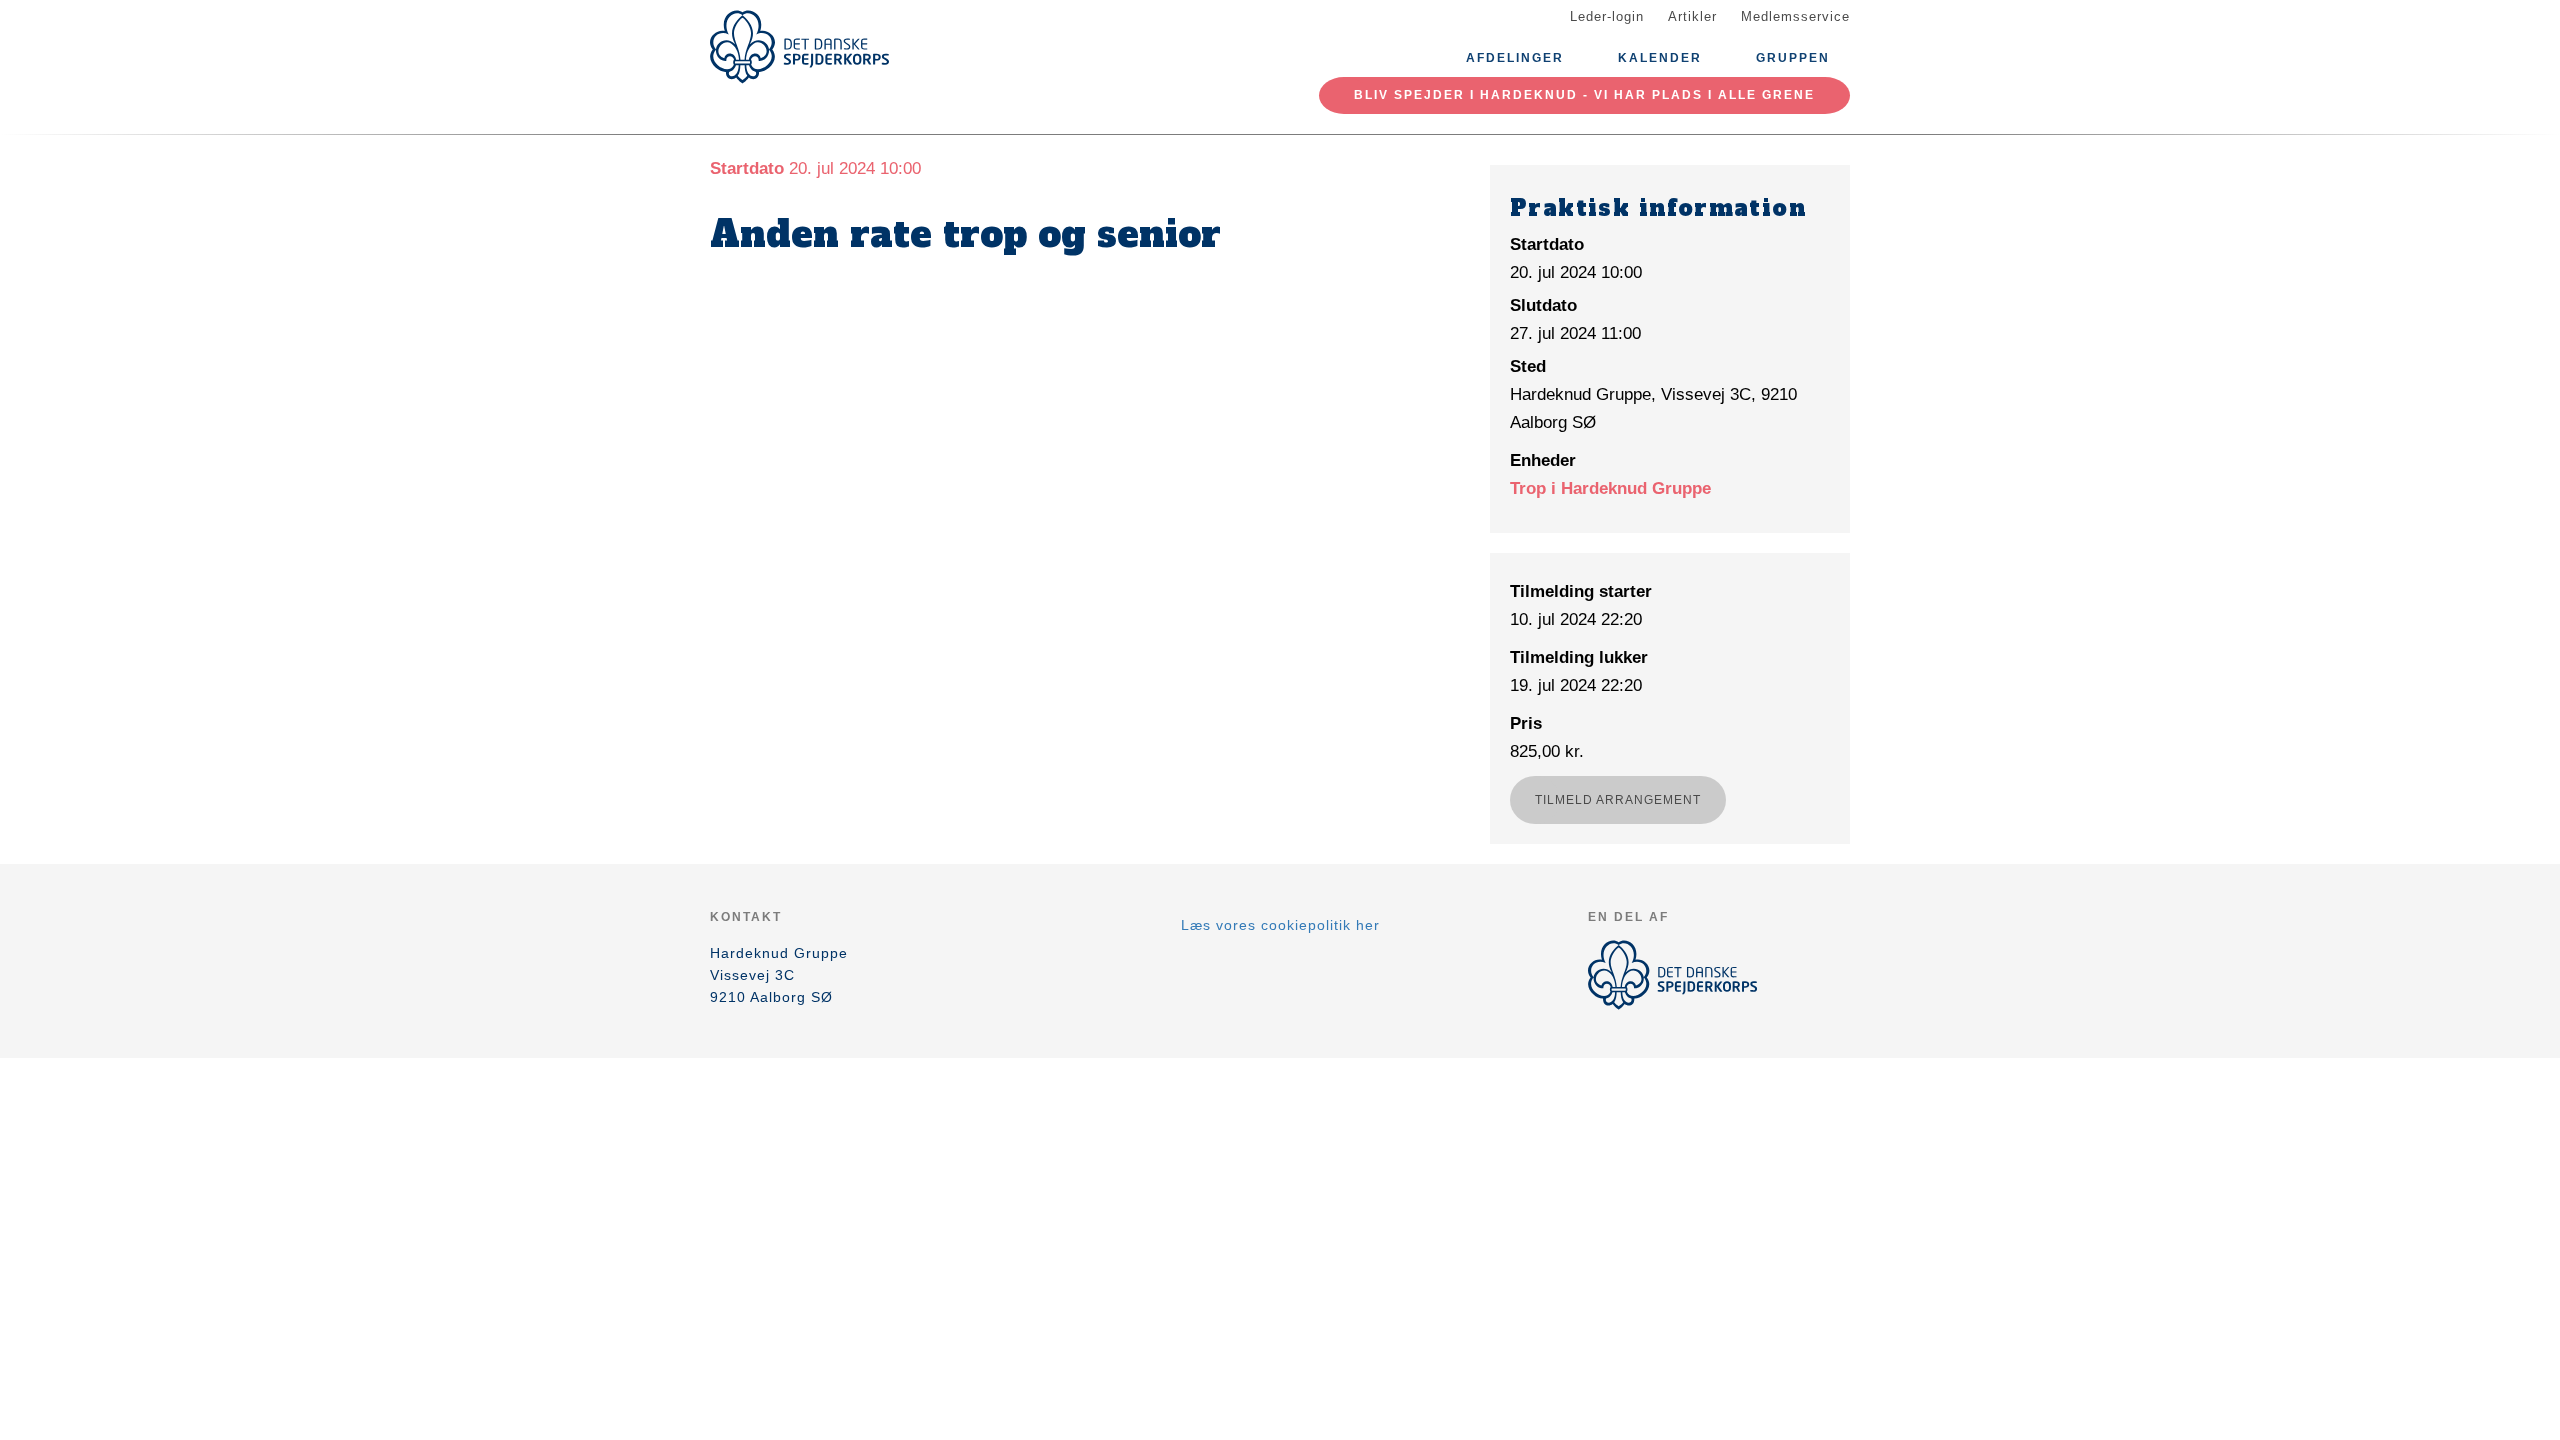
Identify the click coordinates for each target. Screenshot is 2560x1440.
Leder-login (1607, 16)
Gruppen (1793, 58)
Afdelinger (1515, 58)
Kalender (1660, 58)
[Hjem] (800, 47)
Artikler (1692, 16)
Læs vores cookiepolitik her (1280, 925)
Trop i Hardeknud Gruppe (1610, 488)
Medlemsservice (1795, 16)
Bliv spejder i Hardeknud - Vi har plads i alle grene (1584, 95)
